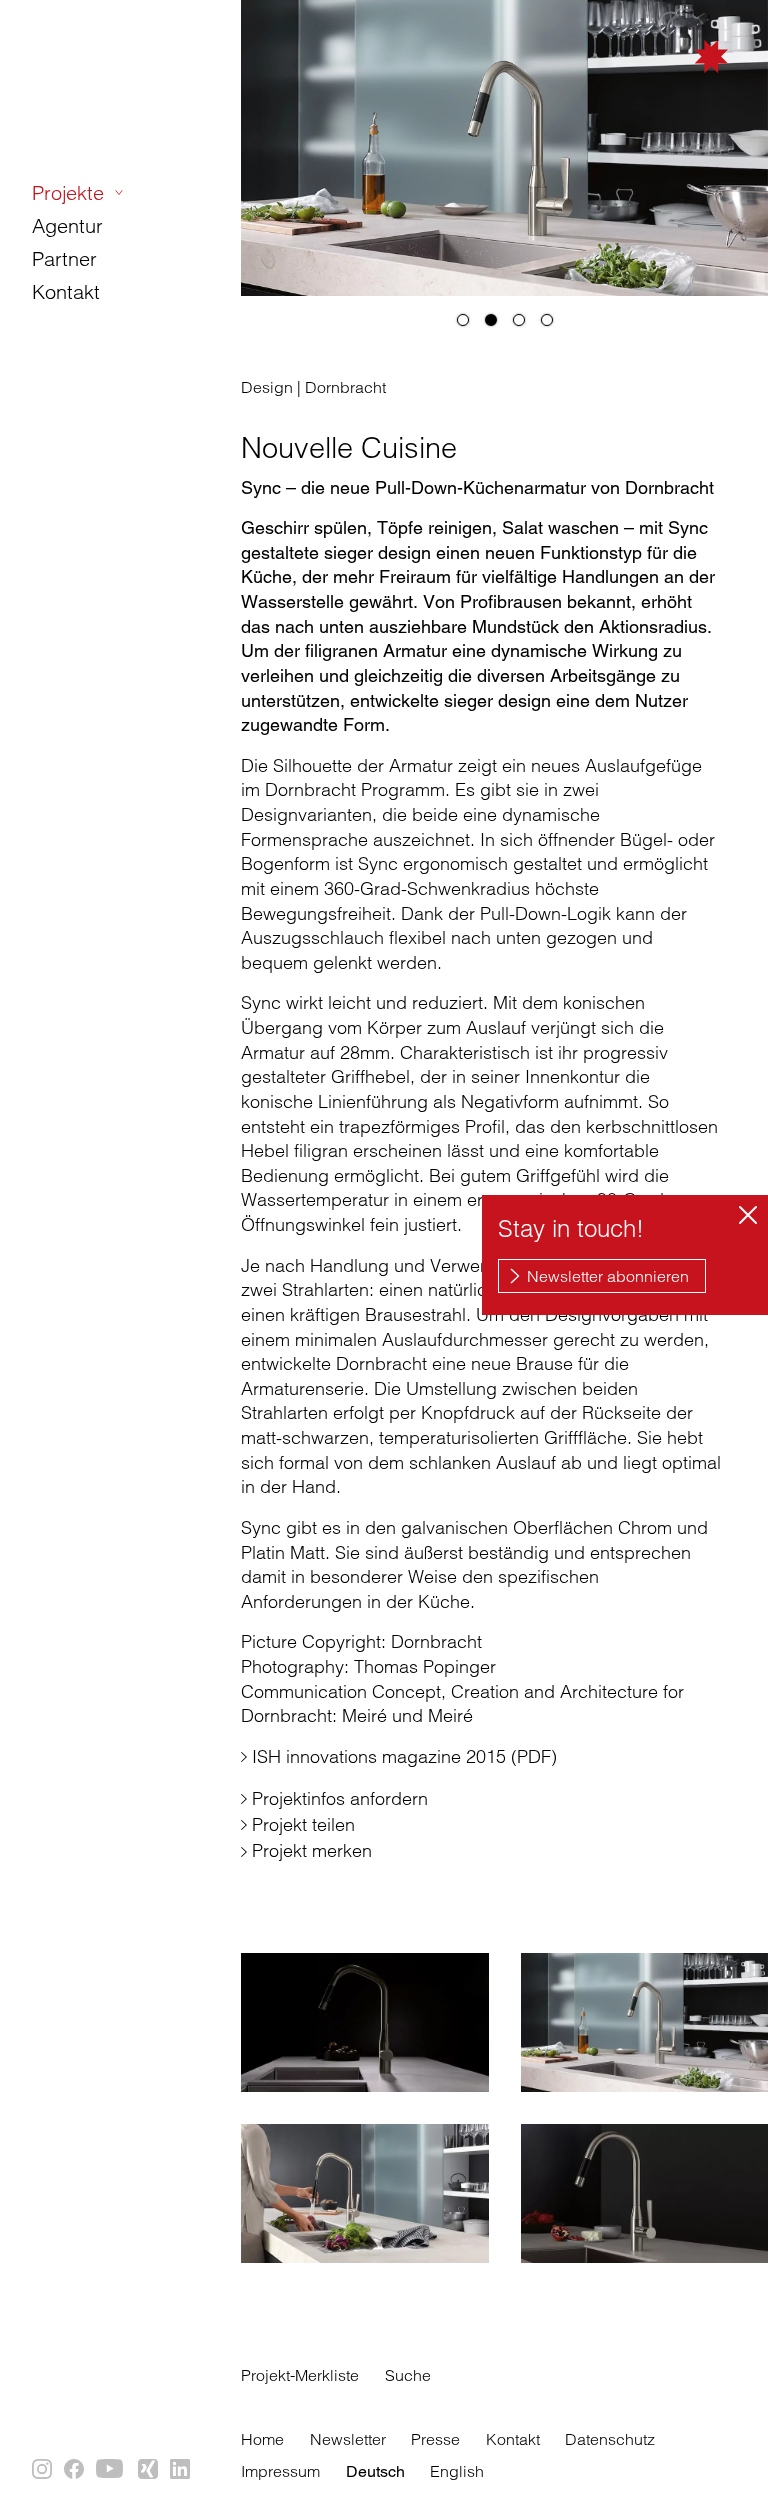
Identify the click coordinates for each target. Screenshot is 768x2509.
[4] (547, 320)
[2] (491, 320)
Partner (64, 258)
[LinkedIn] (181, 2470)
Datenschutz (610, 2439)
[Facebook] (75, 2470)
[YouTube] (112, 2470)
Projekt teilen (303, 1824)
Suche (408, 2375)
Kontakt (66, 291)
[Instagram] (43, 2470)
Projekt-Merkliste (300, 2375)
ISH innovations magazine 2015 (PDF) (404, 1756)
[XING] (149, 2470)
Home (262, 2439)
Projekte (68, 192)
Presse (435, 2439)
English (457, 2471)
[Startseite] (638, 81)
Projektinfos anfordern (340, 1798)
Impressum (280, 2471)
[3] (519, 320)
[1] (463, 320)
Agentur (67, 225)
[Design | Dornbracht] (365, 2022)
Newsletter (348, 2439)
